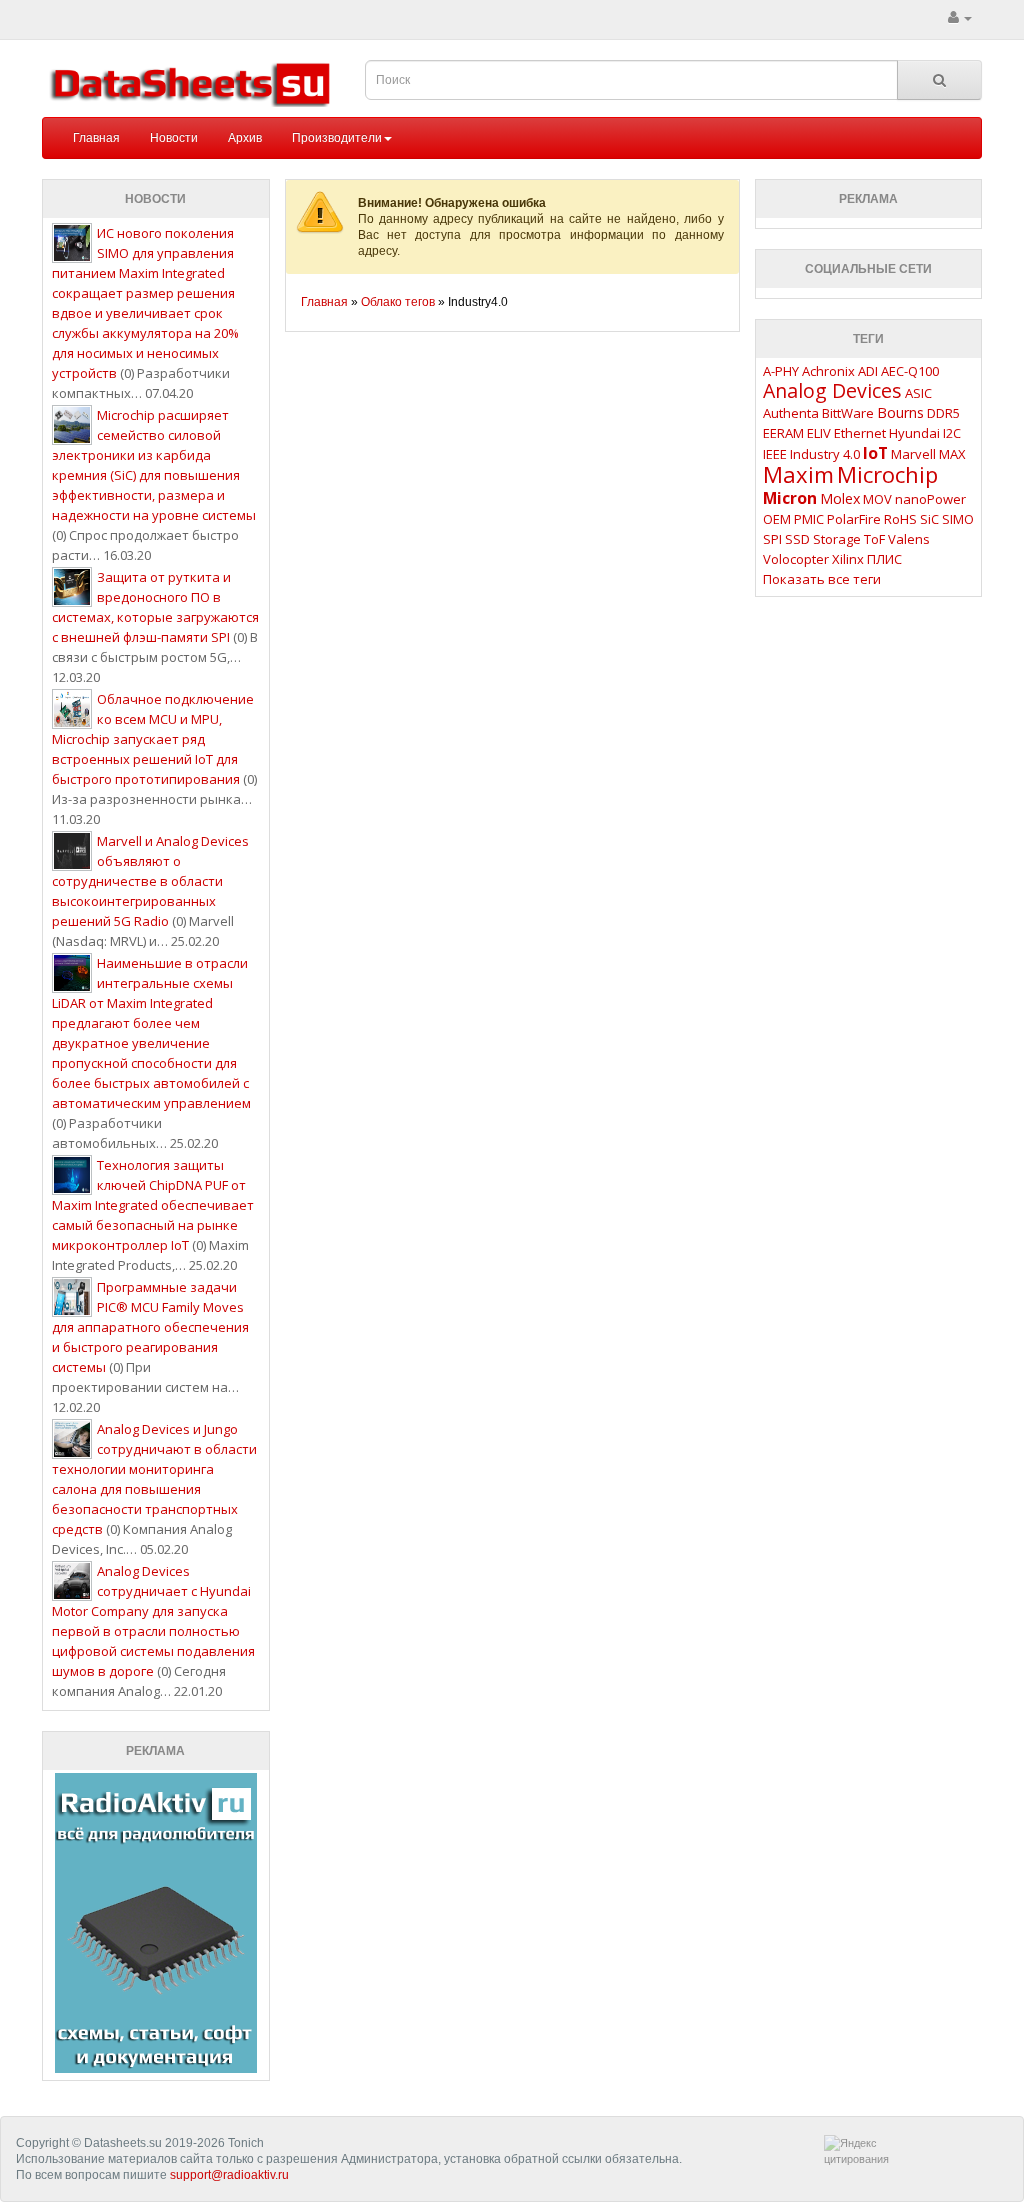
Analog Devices (832, 390)
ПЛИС (884, 559)
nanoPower (930, 499)
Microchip (887, 474)
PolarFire (854, 519)
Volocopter (796, 559)
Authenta (791, 413)
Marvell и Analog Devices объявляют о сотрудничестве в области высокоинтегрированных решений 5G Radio (150, 881)
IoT (875, 453)
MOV (877, 499)
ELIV (819, 433)
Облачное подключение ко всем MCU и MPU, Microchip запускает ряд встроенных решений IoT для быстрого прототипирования (153, 739)
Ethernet (860, 433)
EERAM (783, 433)
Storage (837, 539)
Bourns (900, 412)
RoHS (900, 519)
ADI (868, 371)
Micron (790, 498)
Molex (840, 498)
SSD (797, 539)
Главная (96, 138)
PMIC (809, 519)
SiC (929, 519)
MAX (952, 454)
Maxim (798, 474)
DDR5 (943, 413)
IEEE (775, 454)
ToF (874, 539)
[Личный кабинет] (960, 18)
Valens (909, 539)
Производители (337, 138)
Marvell (913, 454)
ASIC (918, 393)
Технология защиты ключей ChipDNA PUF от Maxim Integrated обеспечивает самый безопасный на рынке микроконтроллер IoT (153, 1205)
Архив (245, 138)
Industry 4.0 (825, 454)
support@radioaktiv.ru (229, 2175)
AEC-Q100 (910, 371)
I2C (952, 433)
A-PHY (781, 371)
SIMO (958, 519)
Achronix (828, 371)
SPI (772, 539)
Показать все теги (822, 579)
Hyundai (914, 433)
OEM (777, 519)
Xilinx (848, 559)
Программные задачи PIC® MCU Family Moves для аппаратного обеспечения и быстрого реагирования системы (150, 1327)
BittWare (848, 413)
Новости (174, 138)
